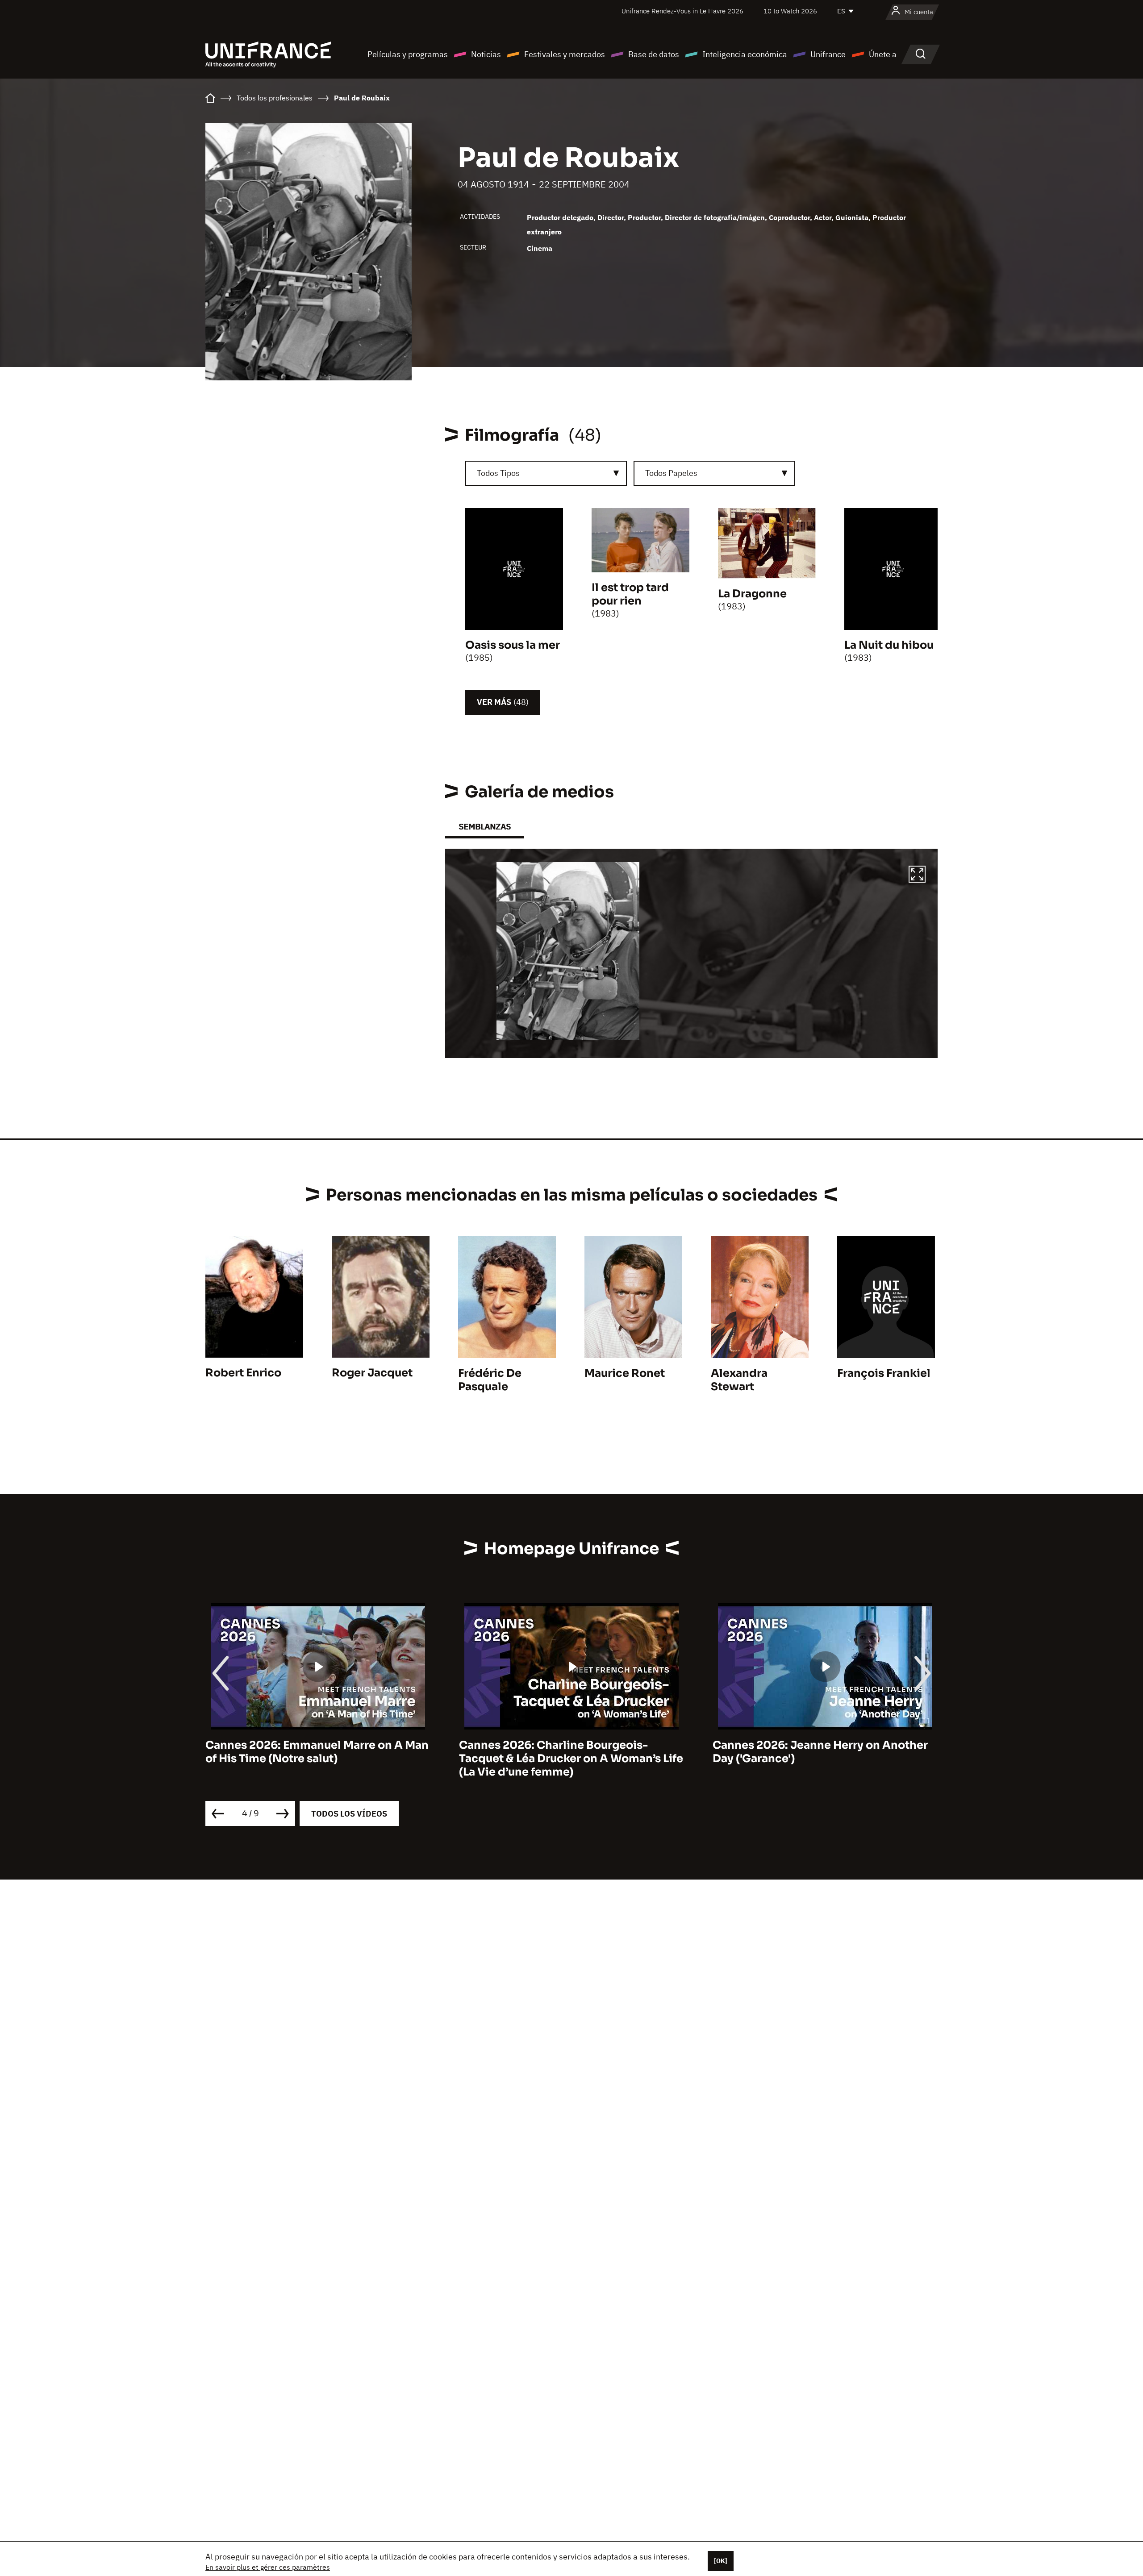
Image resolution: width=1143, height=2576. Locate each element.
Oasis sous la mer (513, 645)
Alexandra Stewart (739, 1380)
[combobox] (546, 473)
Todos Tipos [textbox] (498, 473)
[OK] (721, 2561)
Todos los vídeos (349, 1814)
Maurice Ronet (625, 1373)
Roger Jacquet (372, 1373)
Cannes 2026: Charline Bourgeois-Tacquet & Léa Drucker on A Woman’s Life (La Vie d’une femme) (571, 1759)
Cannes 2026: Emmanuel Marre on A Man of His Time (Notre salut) (317, 1752)
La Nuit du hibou (889, 645)
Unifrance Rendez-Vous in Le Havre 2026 (682, 11)
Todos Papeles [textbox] (671, 473)
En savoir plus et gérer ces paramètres (268, 2567)
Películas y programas (408, 54)
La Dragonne (752, 594)
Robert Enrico (243, 1373)
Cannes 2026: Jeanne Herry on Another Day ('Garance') (820, 1752)
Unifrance (828, 54)
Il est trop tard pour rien (630, 594)
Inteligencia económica (745, 54)
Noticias (486, 54)
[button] (917, 875)
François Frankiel (884, 1373)
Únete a (883, 54)
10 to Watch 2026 (790, 11)
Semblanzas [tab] (485, 827)
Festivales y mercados (565, 54)
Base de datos (654, 54)
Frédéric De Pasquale (490, 1380)
